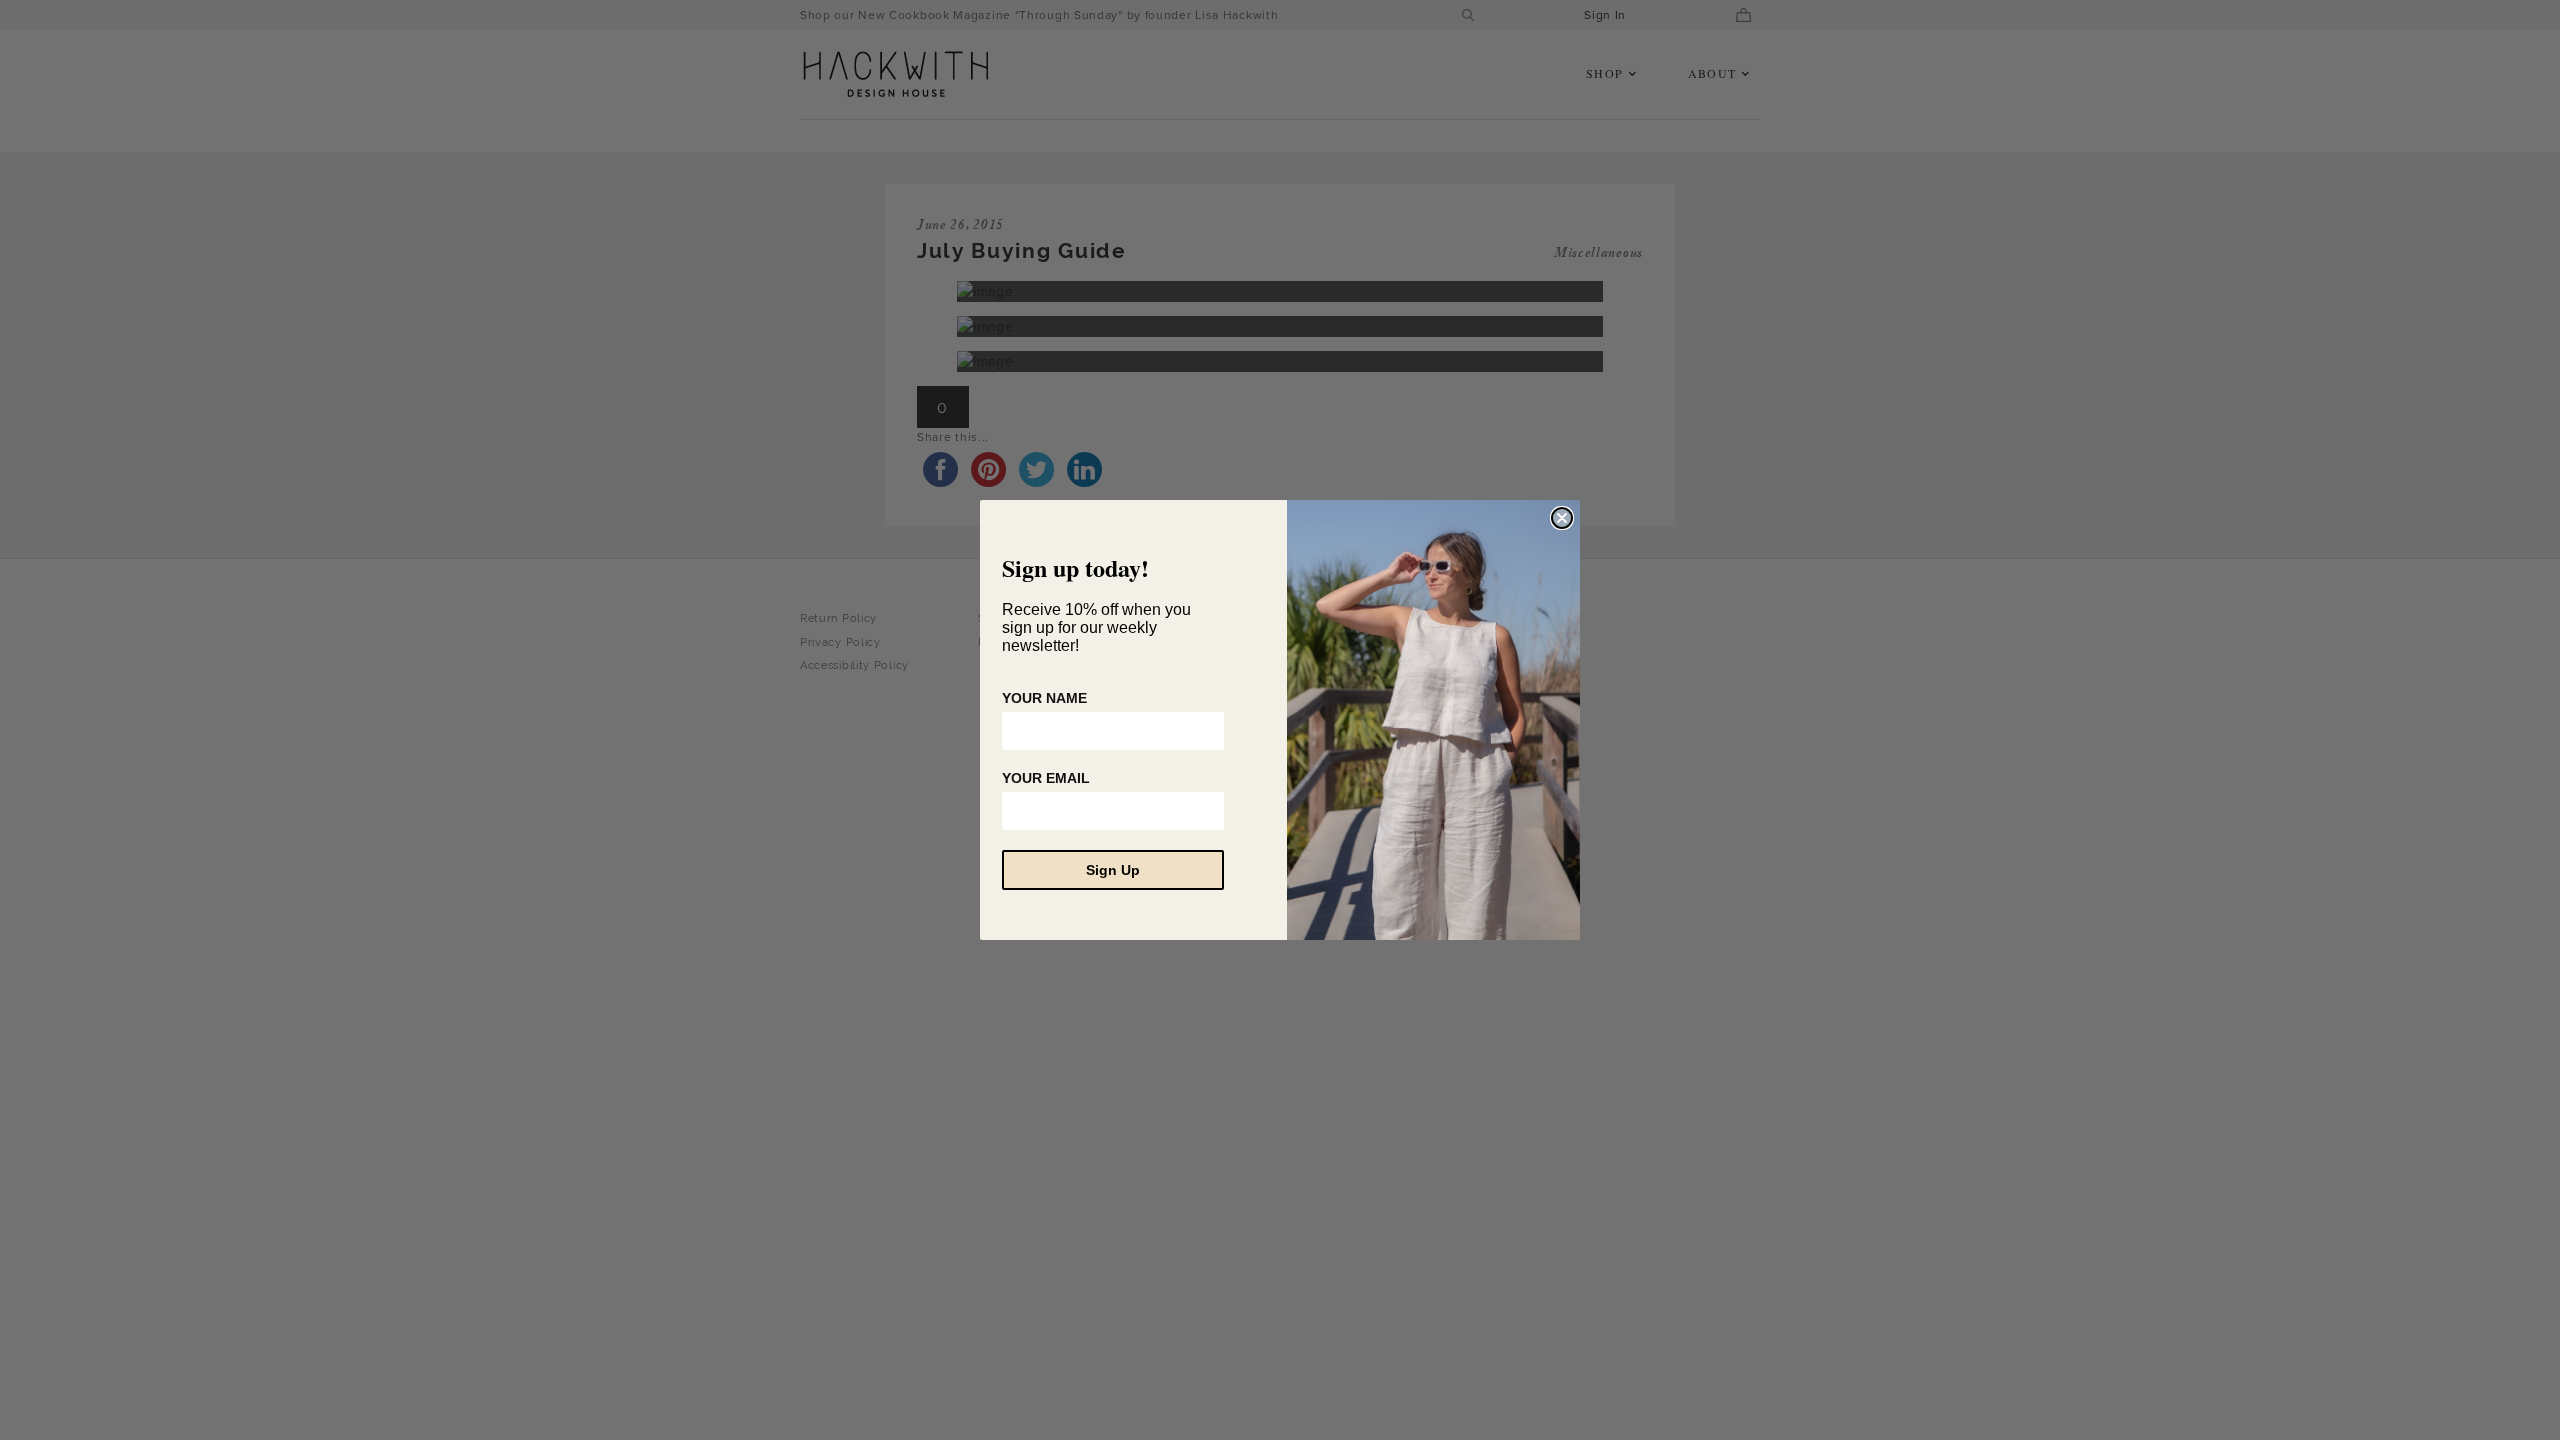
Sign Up (1113, 870)
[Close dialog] (1562, 518)
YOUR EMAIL (1046, 778)
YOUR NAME (1044, 698)
